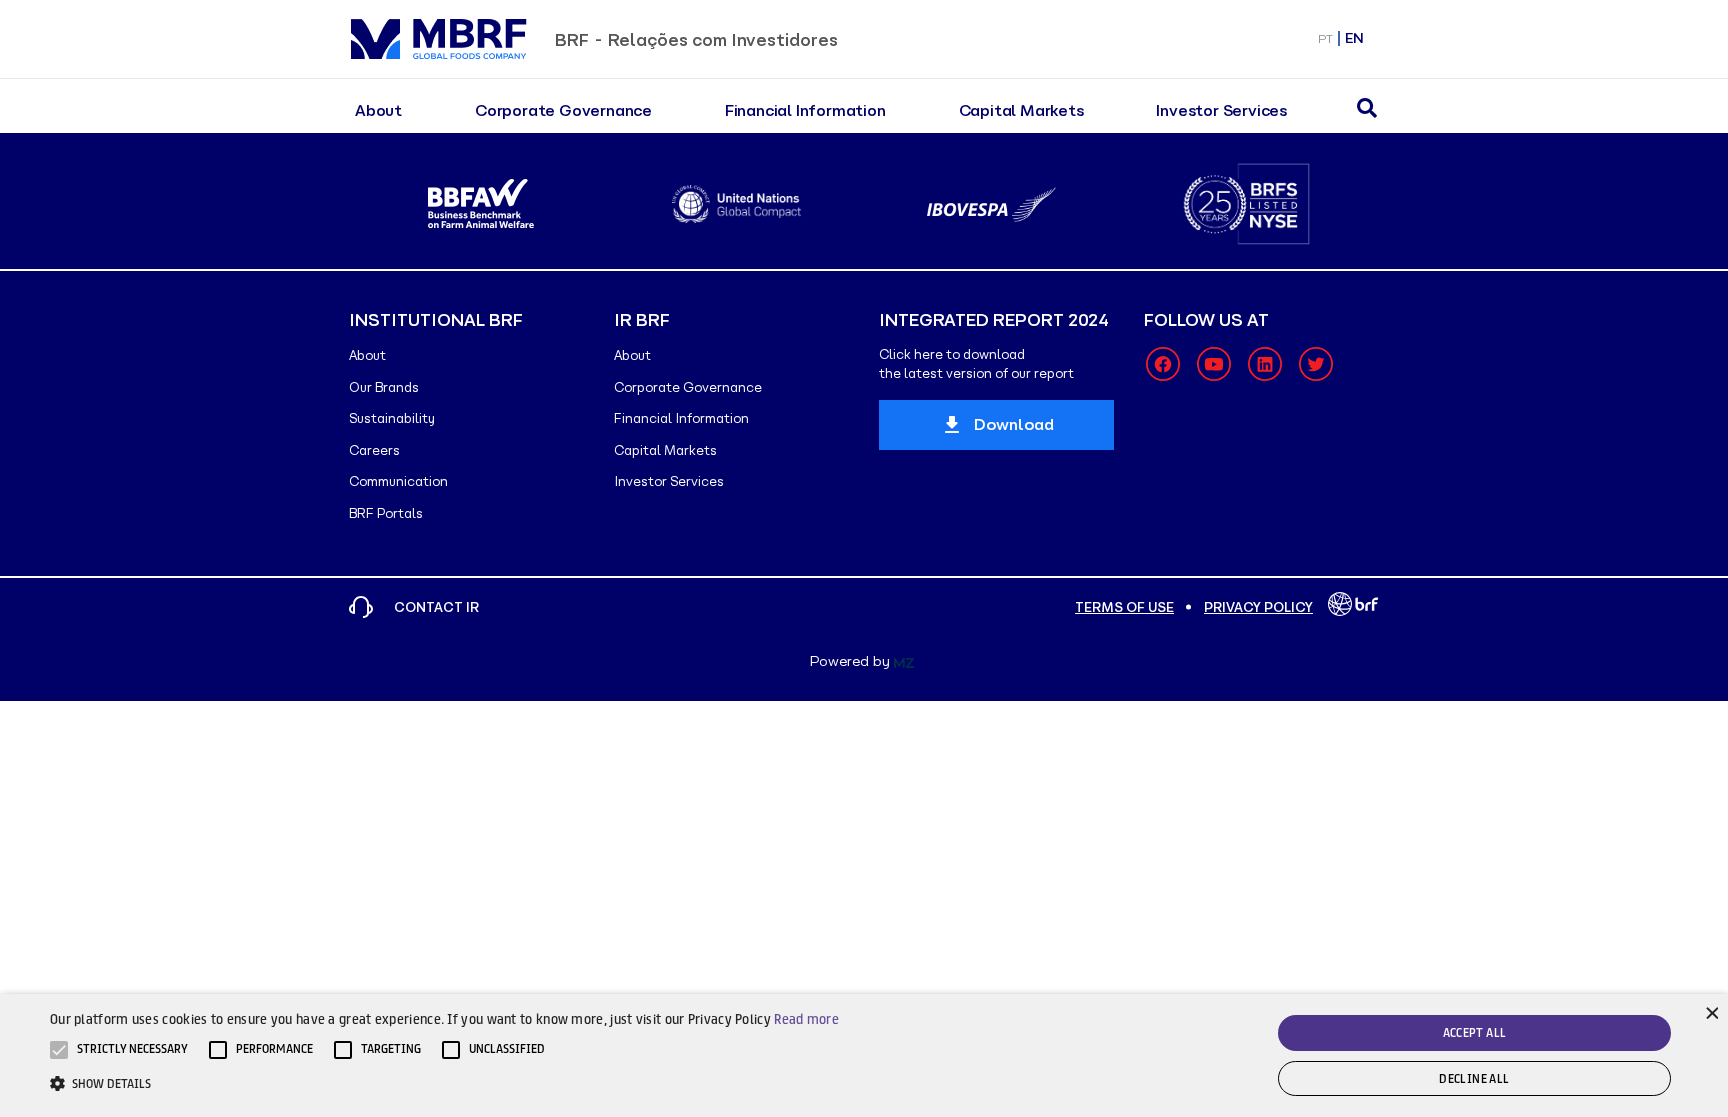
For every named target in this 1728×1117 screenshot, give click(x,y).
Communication (398, 481)
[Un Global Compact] (736, 204)
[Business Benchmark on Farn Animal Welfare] (481, 204)
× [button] (1710, 1011)
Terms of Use (1124, 607)
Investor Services (1221, 110)
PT (1325, 38)
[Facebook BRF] (1163, 364)
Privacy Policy (1258, 607)
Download (1014, 424)
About (378, 110)
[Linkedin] (1265, 364)
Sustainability (392, 418)
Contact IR (436, 607)
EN (1354, 38)
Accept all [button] (1475, 1032)
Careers (374, 450)
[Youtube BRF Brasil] (1214, 364)
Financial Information (805, 110)
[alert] (864, 1055)
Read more (806, 1019)
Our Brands (384, 387)
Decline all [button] (1474, 1078)
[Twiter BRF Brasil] (1316, 364)
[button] (132, 1050)
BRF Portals (386, 513)
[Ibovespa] (991, 204)
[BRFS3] (1246, 204)
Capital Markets (1021, 110)
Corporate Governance (563, 110)
